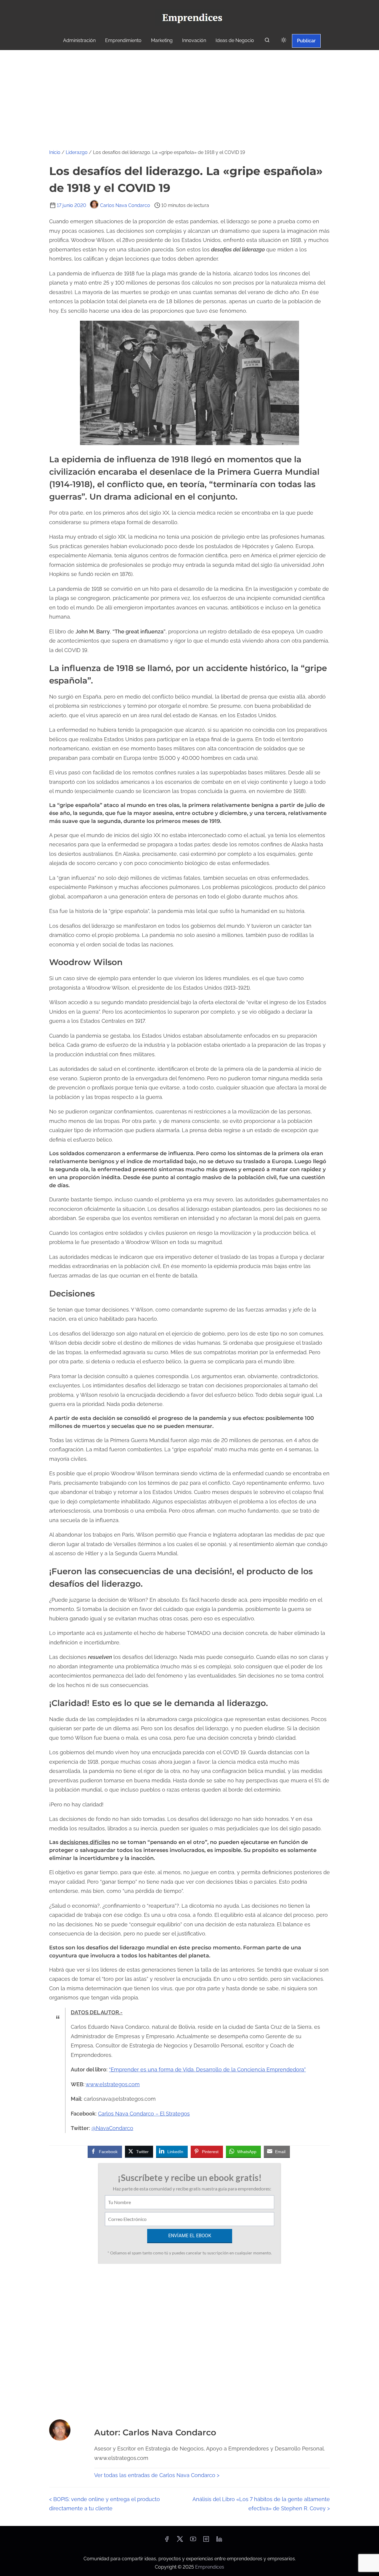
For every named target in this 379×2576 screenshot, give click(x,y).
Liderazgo (77, 152)
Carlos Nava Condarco (125, 205)
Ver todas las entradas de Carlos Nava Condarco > (157, 2475)
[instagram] (206, 2541)
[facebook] (167, 2541)
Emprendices (210, 2567)
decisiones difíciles (85, 1842)
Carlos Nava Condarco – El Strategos (144, 2114)
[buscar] (267, 41)
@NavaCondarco (112, 2128)
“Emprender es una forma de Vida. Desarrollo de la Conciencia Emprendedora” (207, 2069)
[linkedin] (219, 2541)
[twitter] (180, 2541)
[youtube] (193, 2541)
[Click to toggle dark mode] (284, 40)
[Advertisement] (189, 94)
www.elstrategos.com (113, 2084)
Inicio (55, 152)
